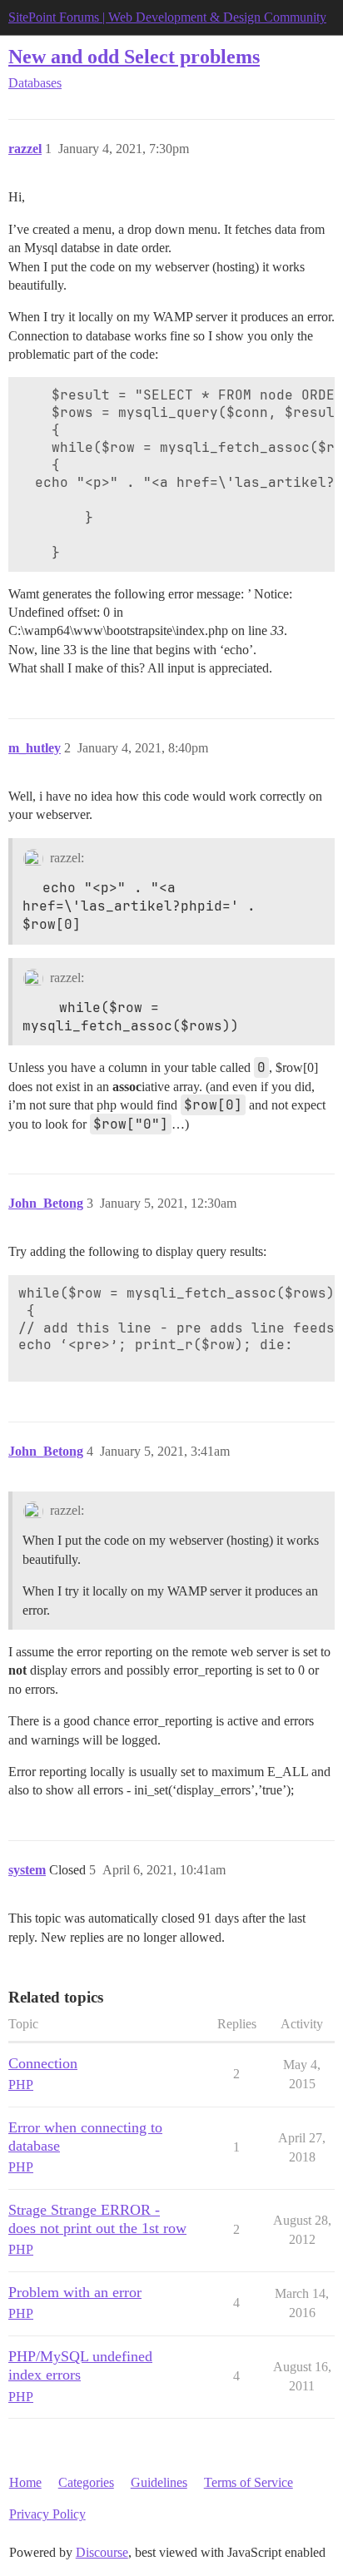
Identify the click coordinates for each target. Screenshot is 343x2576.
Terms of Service (249, 2482)
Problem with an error (75, 2292)
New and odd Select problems (134, 56)
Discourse (102, 2552)
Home (25, 2482)
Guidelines (159, 2482)
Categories (86, 2482)
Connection (43, 2063)
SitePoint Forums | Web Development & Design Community (167, 17)
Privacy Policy (47, 2514)
